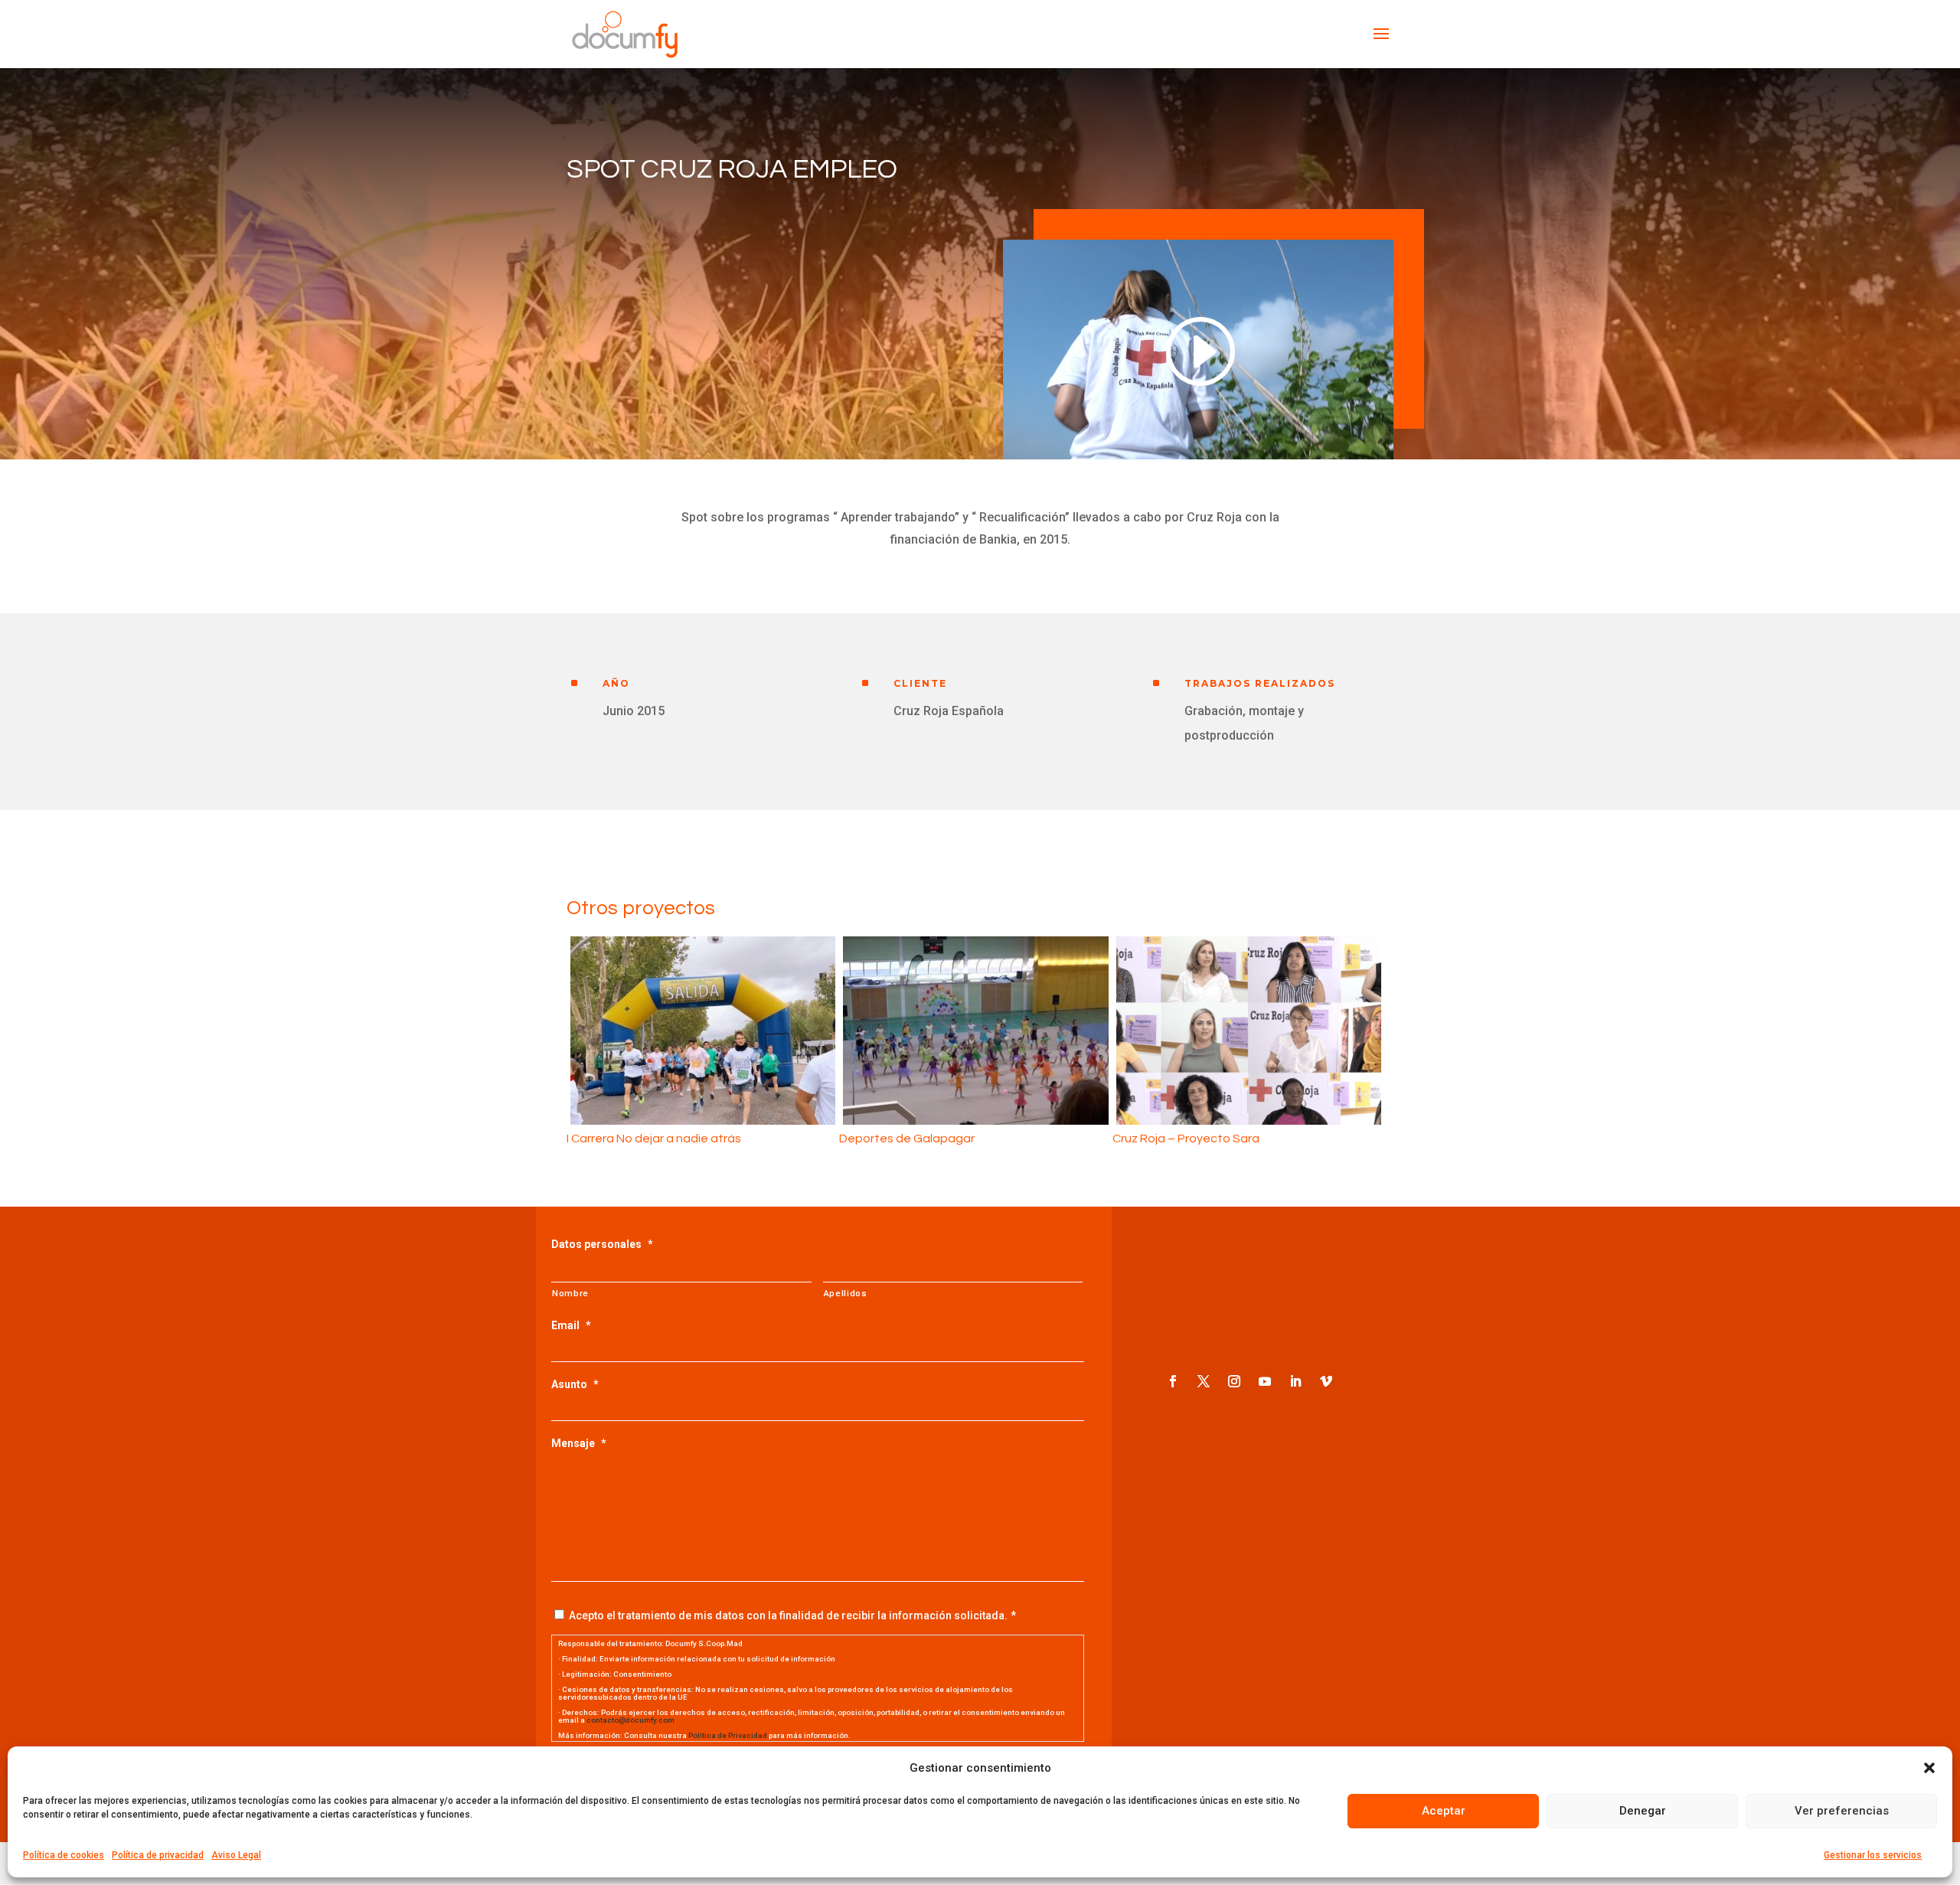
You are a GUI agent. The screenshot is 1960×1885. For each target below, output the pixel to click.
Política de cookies (64, 1855)
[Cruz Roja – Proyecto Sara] (1249, 1031)
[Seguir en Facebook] (1173, 1381)
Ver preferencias (1842, 1811)
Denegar (1643, 1811)
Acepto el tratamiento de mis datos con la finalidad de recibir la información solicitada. (788, 1615)
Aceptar (1444, 1811)
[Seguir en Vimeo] (1326, 1381)
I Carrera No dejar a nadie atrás (654, 1139)
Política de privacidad (158, 1855)
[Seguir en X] (1204, 1381)
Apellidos (846, 1293)
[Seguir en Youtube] (1265, 1381)
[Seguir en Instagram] (1234, 1381)
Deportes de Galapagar (907, 1139)
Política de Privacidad (728, 1735)
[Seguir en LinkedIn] (1295, 1381)
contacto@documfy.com (630, 1720)
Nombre (570, 1293)
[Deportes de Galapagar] (975, 1031)
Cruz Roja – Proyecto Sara (1186, 1139)
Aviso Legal (236, 1855)
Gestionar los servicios (1873, 1855)
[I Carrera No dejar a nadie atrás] (703, 1031)
